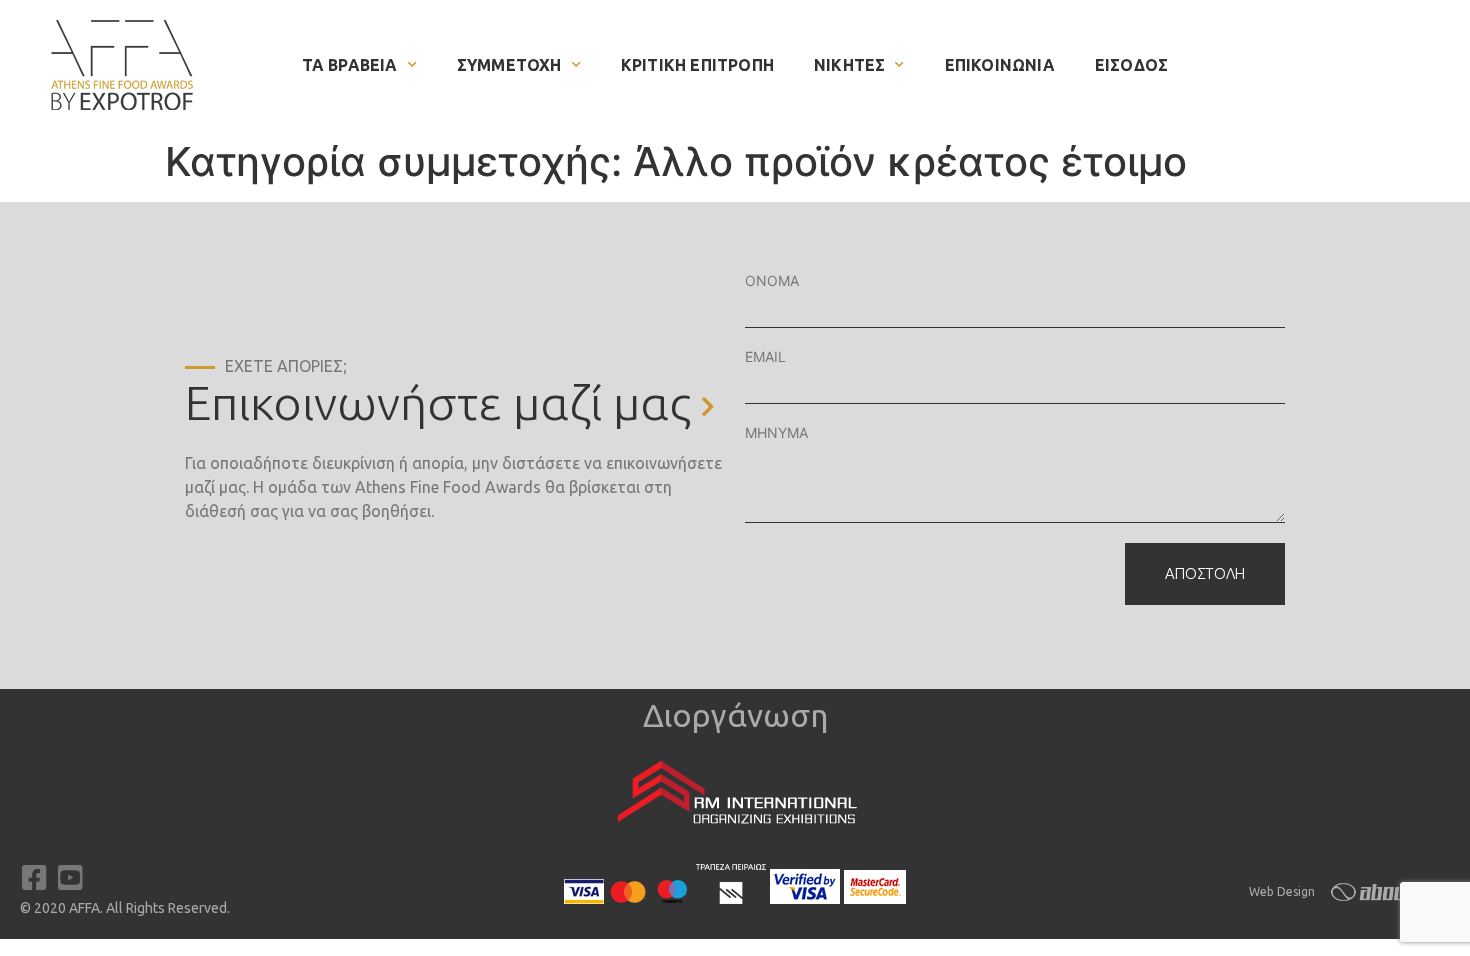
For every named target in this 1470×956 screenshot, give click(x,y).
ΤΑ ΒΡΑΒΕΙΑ (350, 65)
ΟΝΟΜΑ (772, 280)
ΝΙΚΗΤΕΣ (849, 65)
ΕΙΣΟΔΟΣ (1131, 65)
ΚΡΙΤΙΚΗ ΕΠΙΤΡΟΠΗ (697, 65)
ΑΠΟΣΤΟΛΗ (1205, 573)
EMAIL (765, 356)
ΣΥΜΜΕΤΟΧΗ (509, 65)
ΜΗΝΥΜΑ (776, 432)
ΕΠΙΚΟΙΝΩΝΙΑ (1000, 65)
